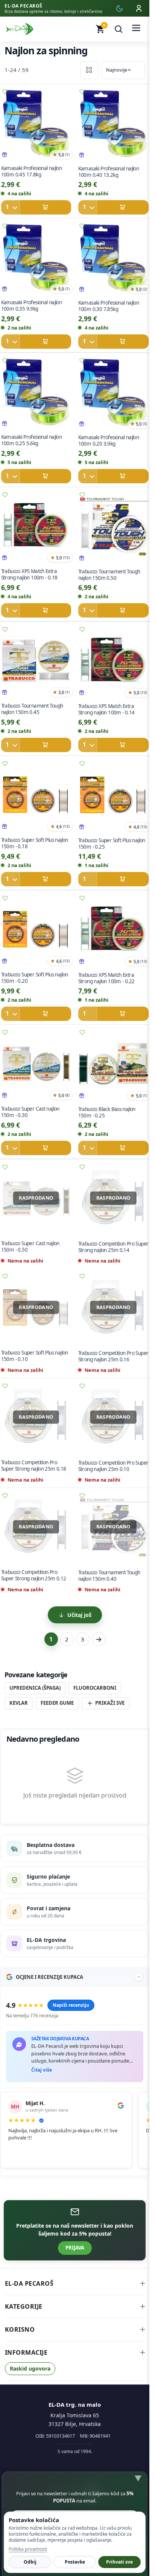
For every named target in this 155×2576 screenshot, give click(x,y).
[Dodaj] (36, 207)
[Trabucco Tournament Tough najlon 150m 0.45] (36, 662)
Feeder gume (57, 1703)
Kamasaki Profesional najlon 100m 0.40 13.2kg (109, 172)
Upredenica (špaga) (35, 1688)
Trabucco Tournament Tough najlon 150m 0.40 (109, 1576)
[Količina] (10, 207)
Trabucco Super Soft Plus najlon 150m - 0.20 (34, 978)
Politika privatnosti (28, 2549)
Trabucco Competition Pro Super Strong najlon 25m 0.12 (33, 1575)
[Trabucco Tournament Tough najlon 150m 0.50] (113, 528)
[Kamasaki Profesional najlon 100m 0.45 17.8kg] (36, 125)
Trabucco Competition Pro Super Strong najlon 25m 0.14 (113, 1247)
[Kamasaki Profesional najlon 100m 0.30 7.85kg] (113, 259)
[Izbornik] (136, 29)
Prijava (75, 2248)
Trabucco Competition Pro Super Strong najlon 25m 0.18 (33, 1466)
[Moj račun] (139, 8)
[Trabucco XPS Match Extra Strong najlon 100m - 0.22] (113, 931)
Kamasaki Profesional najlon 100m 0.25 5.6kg (31, 440)
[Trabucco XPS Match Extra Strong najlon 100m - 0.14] (113, 662)
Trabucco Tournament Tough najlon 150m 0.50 (109, 575)
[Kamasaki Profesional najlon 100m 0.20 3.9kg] (113, 394)
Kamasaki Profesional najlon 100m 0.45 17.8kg (31, 171)
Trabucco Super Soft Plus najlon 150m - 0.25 (112, 844)
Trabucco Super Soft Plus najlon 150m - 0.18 (34, 843)
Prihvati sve (119, 2562)
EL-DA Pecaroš (29, 2283)
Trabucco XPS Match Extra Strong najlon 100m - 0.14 (106, 709)
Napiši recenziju (71, 2005)
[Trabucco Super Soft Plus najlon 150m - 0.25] (113, 797)
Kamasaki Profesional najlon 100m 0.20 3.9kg (109, 441)
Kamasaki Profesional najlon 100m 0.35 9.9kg (31, 306)
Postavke (75, 2562)
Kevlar (19, 1703)
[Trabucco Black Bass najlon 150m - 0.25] (113, 1065)
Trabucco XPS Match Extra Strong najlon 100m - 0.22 (106, 978)
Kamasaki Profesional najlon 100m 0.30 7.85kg (109, 306)
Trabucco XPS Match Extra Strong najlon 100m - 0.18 (29, 574)
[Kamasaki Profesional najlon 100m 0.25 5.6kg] (36, 393)
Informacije (26, 2352)
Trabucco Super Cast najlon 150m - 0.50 (30, 1247)
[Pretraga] (119, 29)
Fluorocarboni (95, 1688)
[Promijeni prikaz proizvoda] (89, 70)
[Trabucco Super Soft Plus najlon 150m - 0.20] (36, 931)
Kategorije (24, 2306)
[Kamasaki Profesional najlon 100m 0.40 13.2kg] (113, 125)
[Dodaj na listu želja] (82, 92)
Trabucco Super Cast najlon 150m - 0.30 (30, 1112)
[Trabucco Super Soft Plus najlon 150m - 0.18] (36, 797)
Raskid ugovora (30, 2368)
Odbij (30, 2562)
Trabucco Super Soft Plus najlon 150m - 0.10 (34, 1356)
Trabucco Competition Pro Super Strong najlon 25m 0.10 (113, 1466)
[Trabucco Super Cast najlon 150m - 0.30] (36, 1065)
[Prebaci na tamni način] (119, 8)
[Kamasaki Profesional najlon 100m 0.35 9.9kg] (36, 259)
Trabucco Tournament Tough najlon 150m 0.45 (32, 709)
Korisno (20, 2329)
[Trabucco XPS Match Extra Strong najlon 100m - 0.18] (36, 528)
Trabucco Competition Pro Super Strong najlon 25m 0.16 (113, 1356)
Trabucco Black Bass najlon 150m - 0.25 (107, 1112)
